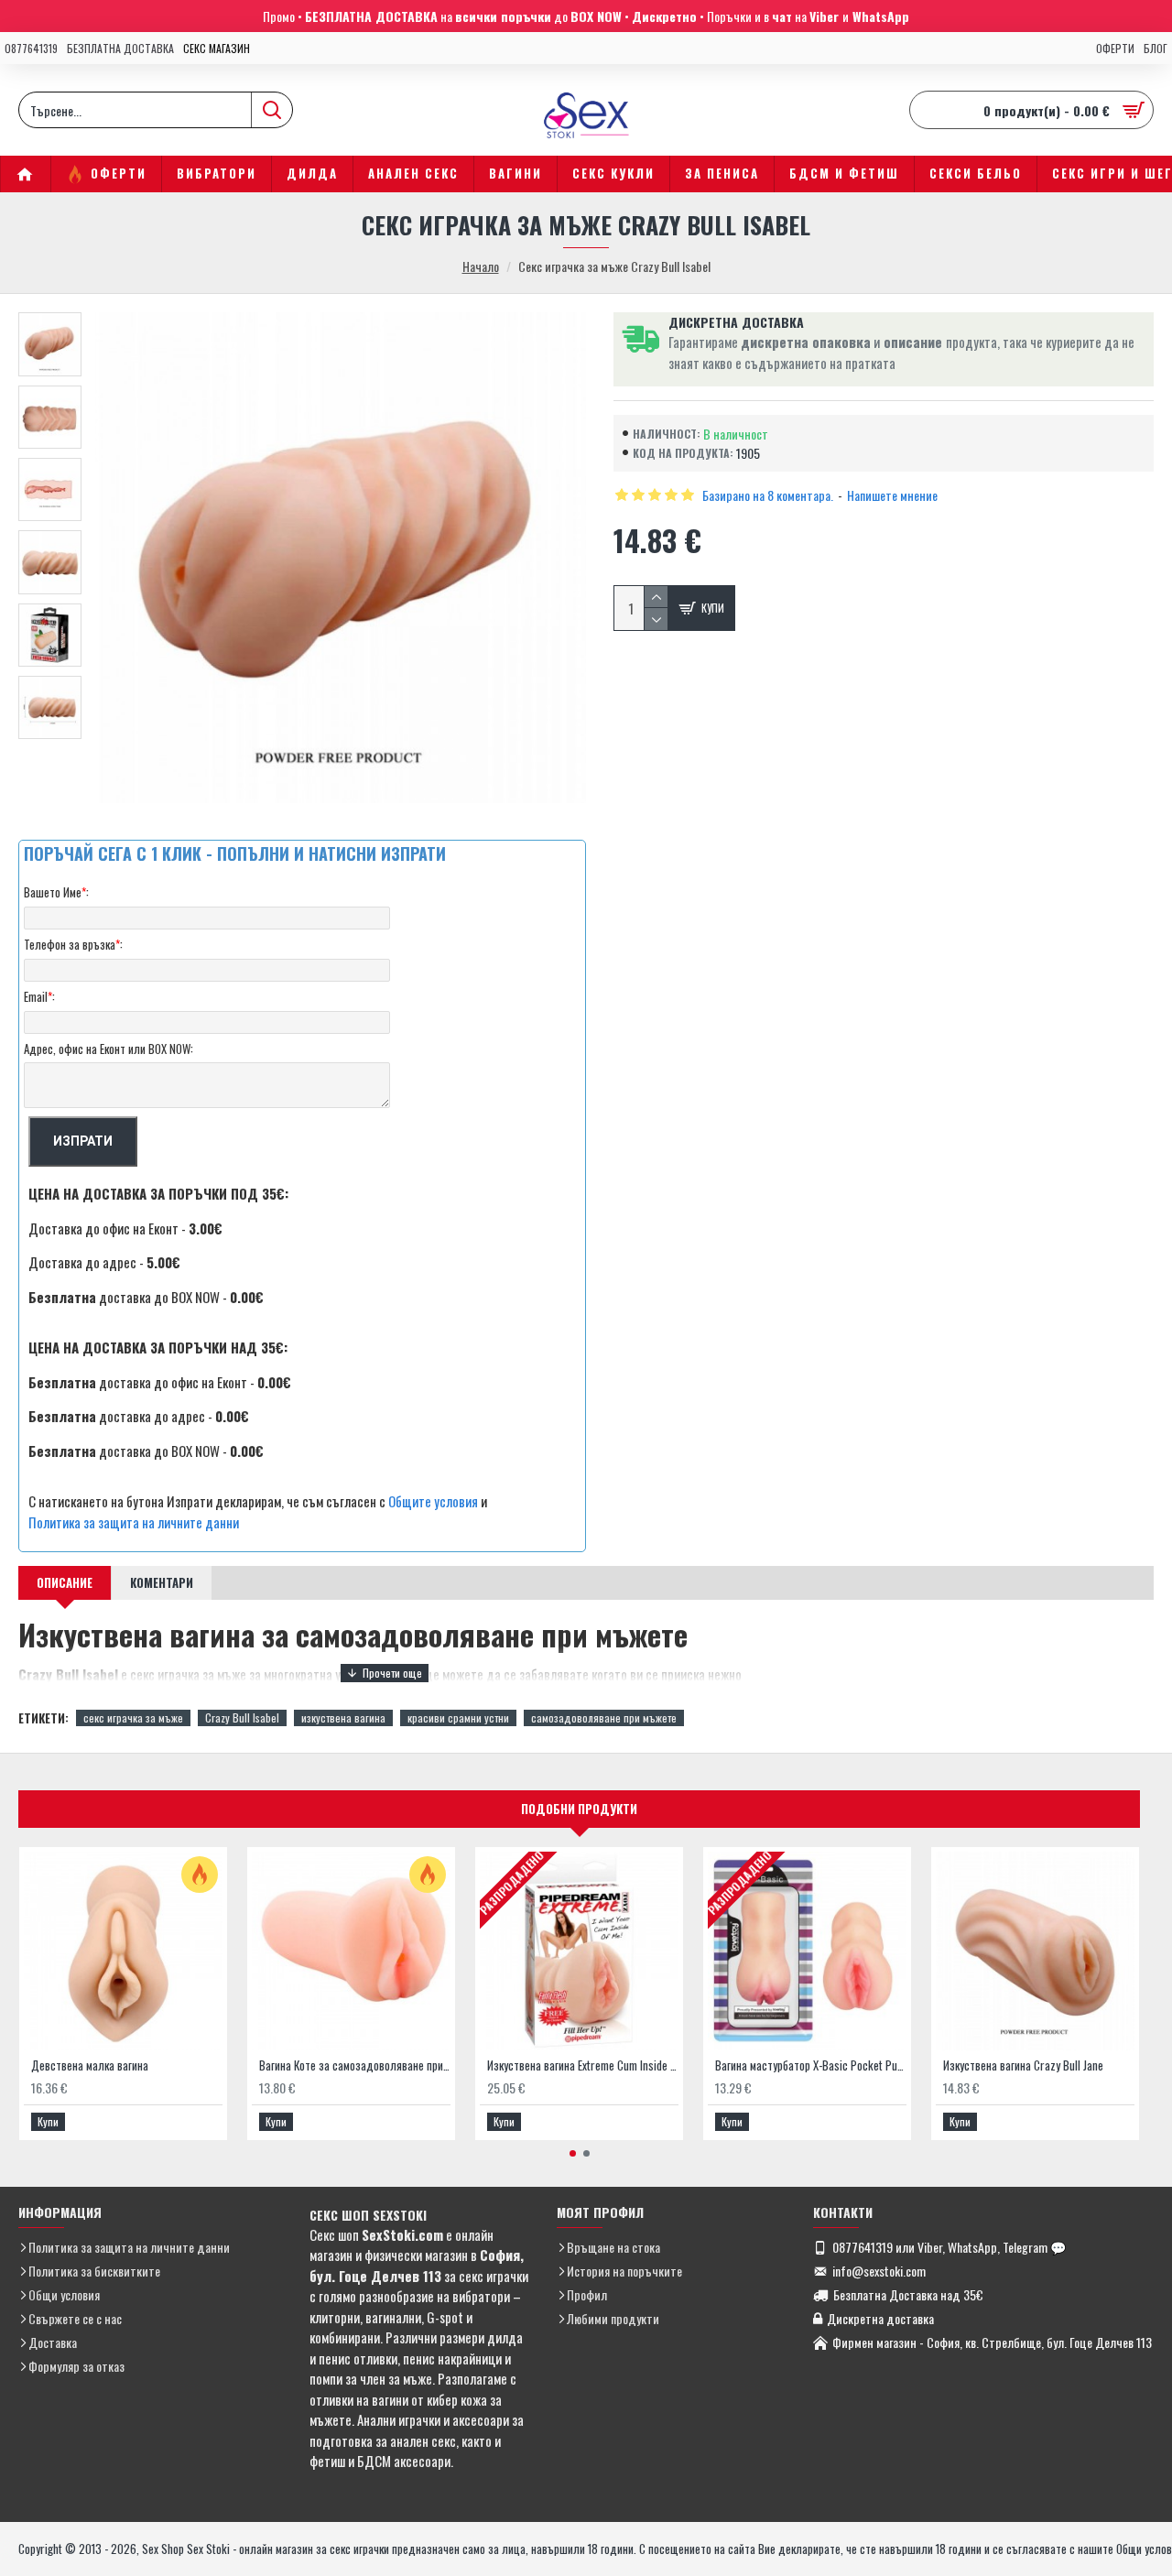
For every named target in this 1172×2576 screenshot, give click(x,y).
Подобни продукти (579, 1809)
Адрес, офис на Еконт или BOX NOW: (109, 1049)
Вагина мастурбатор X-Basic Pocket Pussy (811, 2065)
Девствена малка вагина (90, 2065)
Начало (481, 266)
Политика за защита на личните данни (134, 1522)
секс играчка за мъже (133, 1717)
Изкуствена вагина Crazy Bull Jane (1023, 2065)
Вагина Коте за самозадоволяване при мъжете (355, 2065)
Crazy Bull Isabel (242, 1717)
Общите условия (433, 1501)
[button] (573, 2153)
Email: (39, 996)
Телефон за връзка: (73, 944)
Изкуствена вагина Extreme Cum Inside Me (583, 2065)
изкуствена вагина (343, 1717)
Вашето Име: (56, 892)
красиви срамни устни (458, 1717)
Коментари (162, 1582)
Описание (65, 1582)
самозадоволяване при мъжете (604, 1717)
